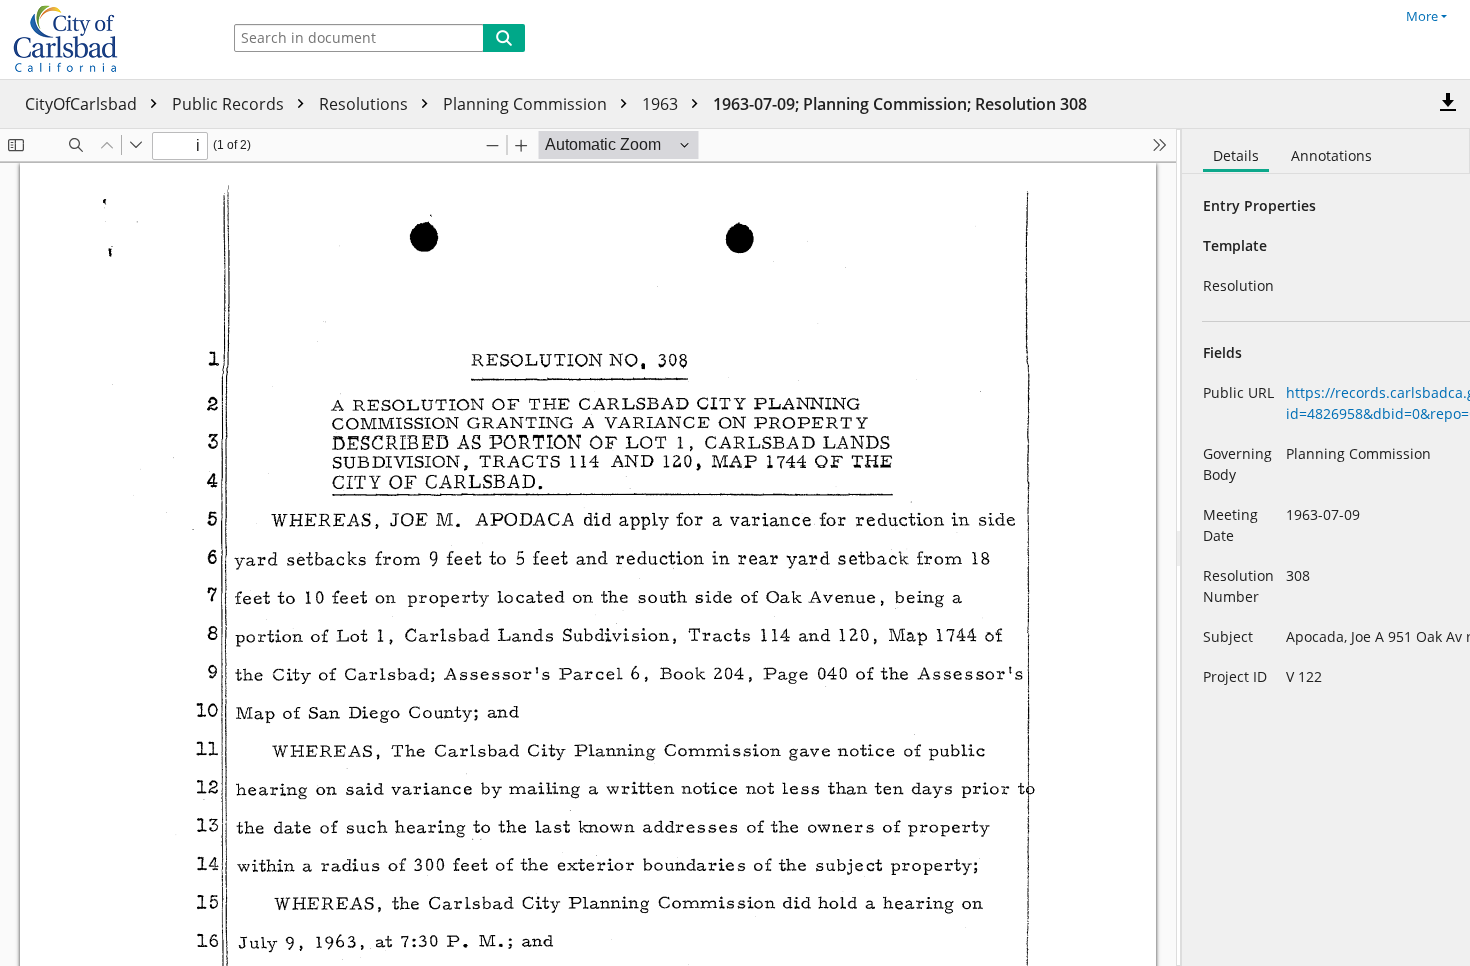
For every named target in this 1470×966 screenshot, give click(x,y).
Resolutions (365, 104)
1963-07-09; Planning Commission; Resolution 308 (900, 104)
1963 (662, 104)
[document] (1326, 547)
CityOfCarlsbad (83, 104)
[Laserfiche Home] (105, 39)
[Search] (504, 38)
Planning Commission (527, 104)
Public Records (230, 104)
